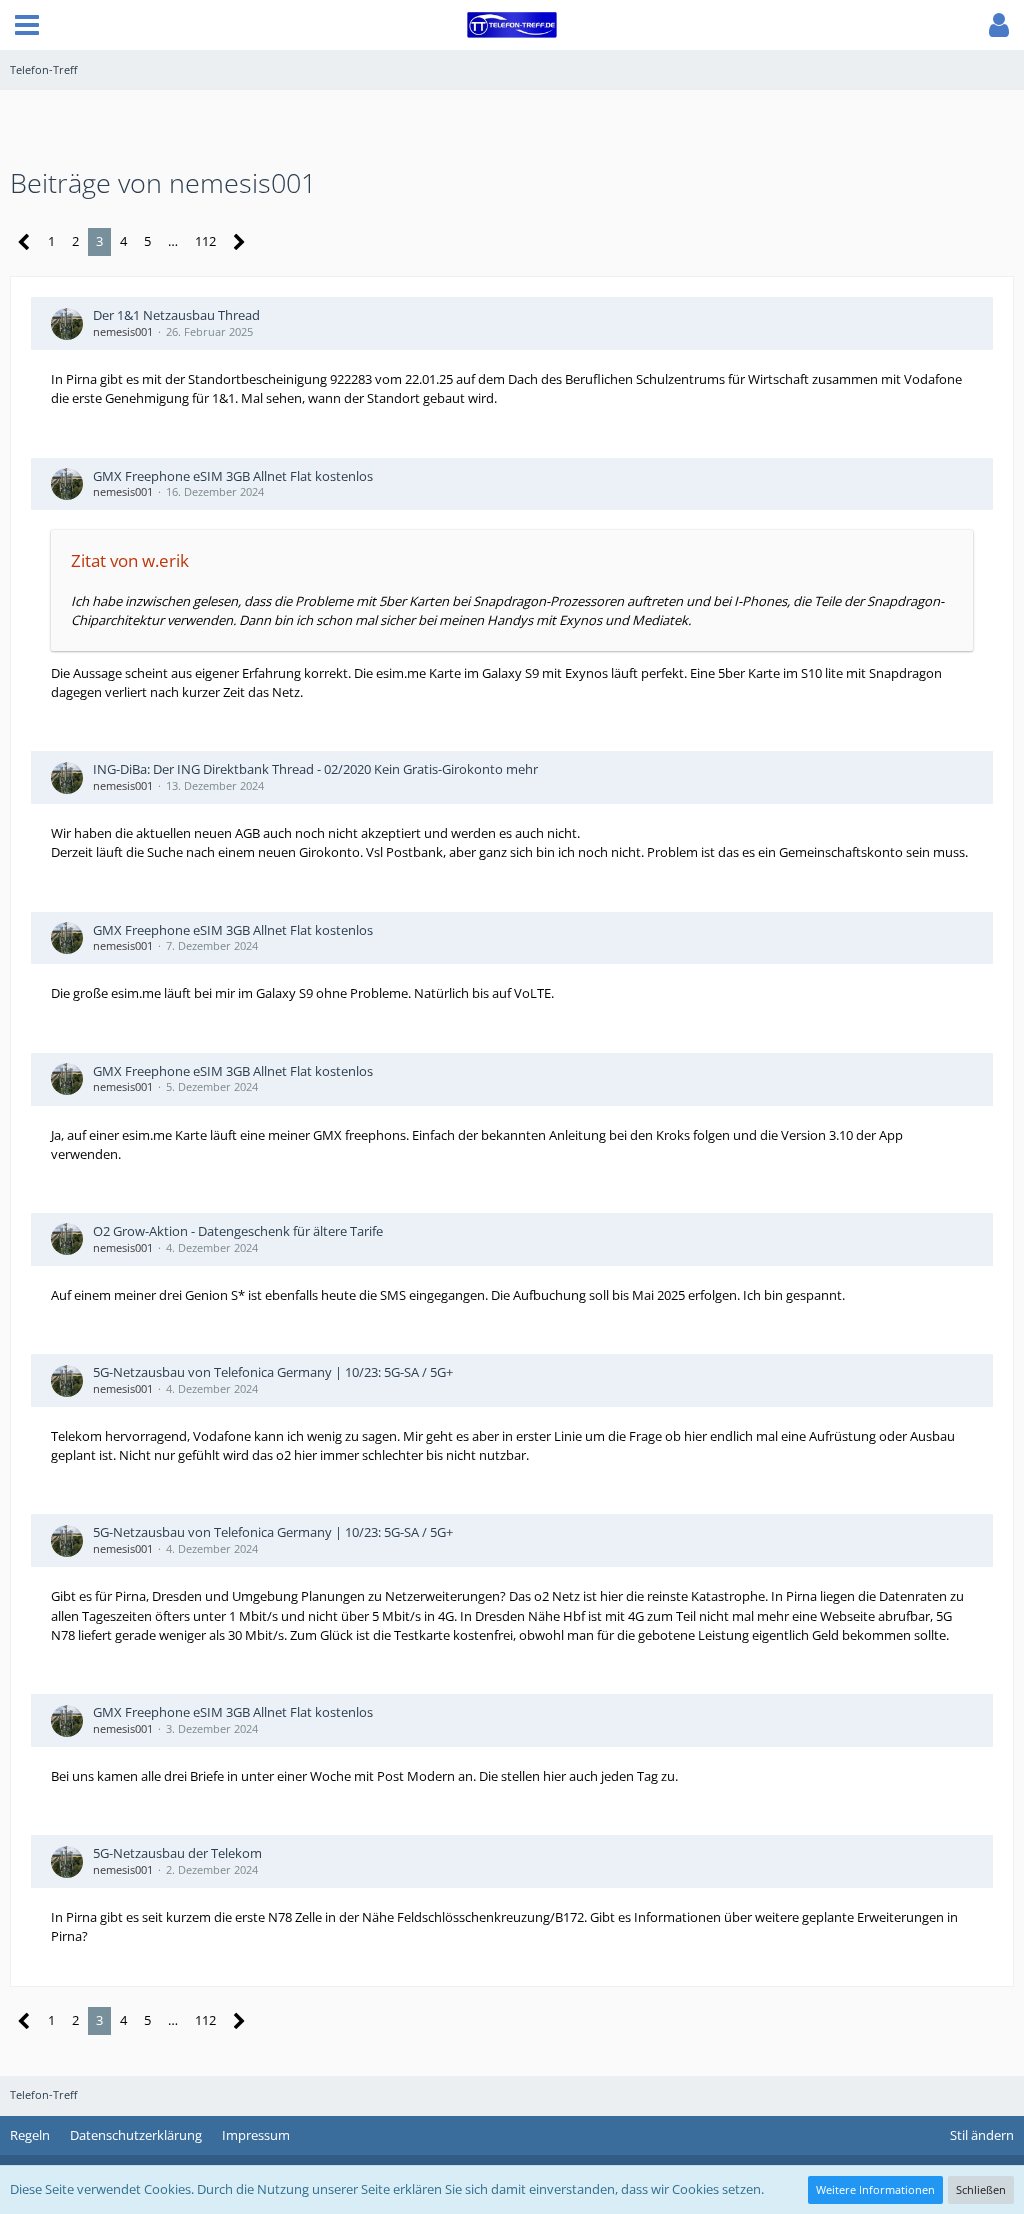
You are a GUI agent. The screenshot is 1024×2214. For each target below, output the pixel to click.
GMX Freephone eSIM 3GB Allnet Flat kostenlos (233, 476)
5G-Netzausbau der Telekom (177, 1853)
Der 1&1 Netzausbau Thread (176, 315)
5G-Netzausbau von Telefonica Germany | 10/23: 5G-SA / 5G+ (273, 1372)
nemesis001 (123, 331)
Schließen (981, 2189)
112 (205, 241)
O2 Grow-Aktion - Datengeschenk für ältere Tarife (238, 1231)
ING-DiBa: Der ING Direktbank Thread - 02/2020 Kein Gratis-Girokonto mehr (315, 769)
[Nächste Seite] (239, 242)
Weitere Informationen (875, 2189)
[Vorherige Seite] (24, 242)
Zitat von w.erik (130, 560)
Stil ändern (982, 2135)
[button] (27, 25)
